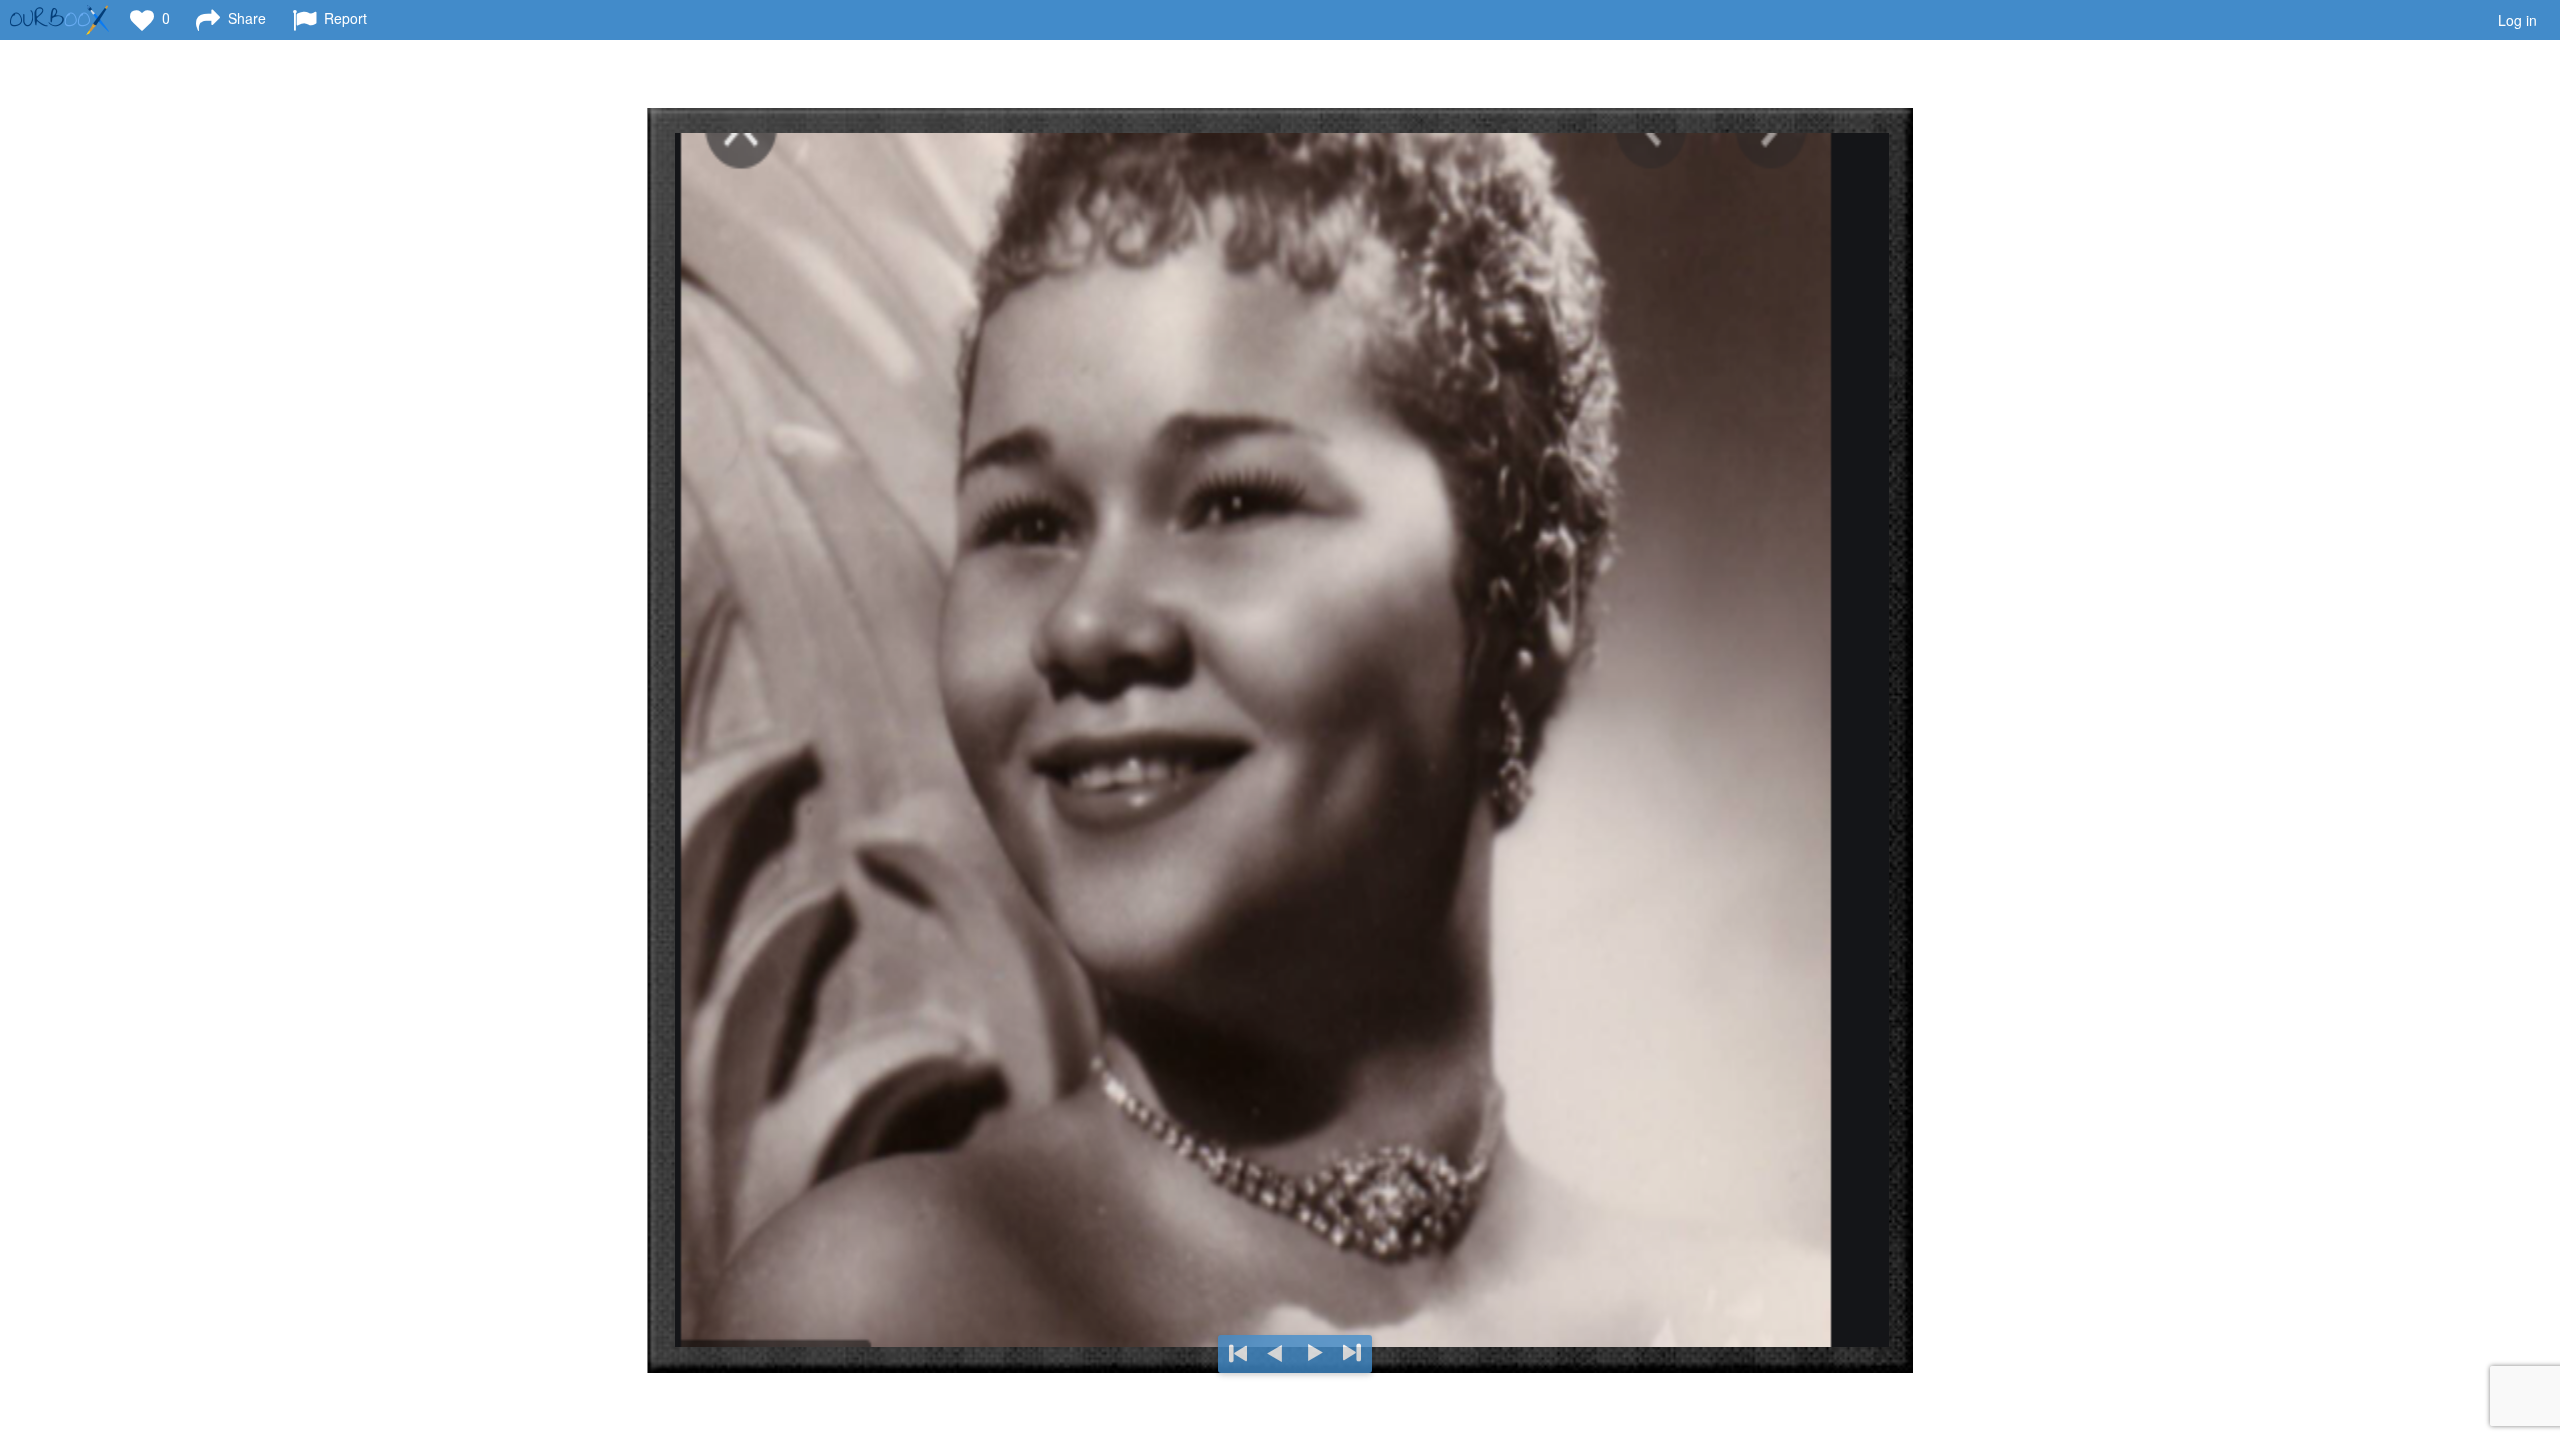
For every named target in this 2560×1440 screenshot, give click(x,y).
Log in (2517, 20)
